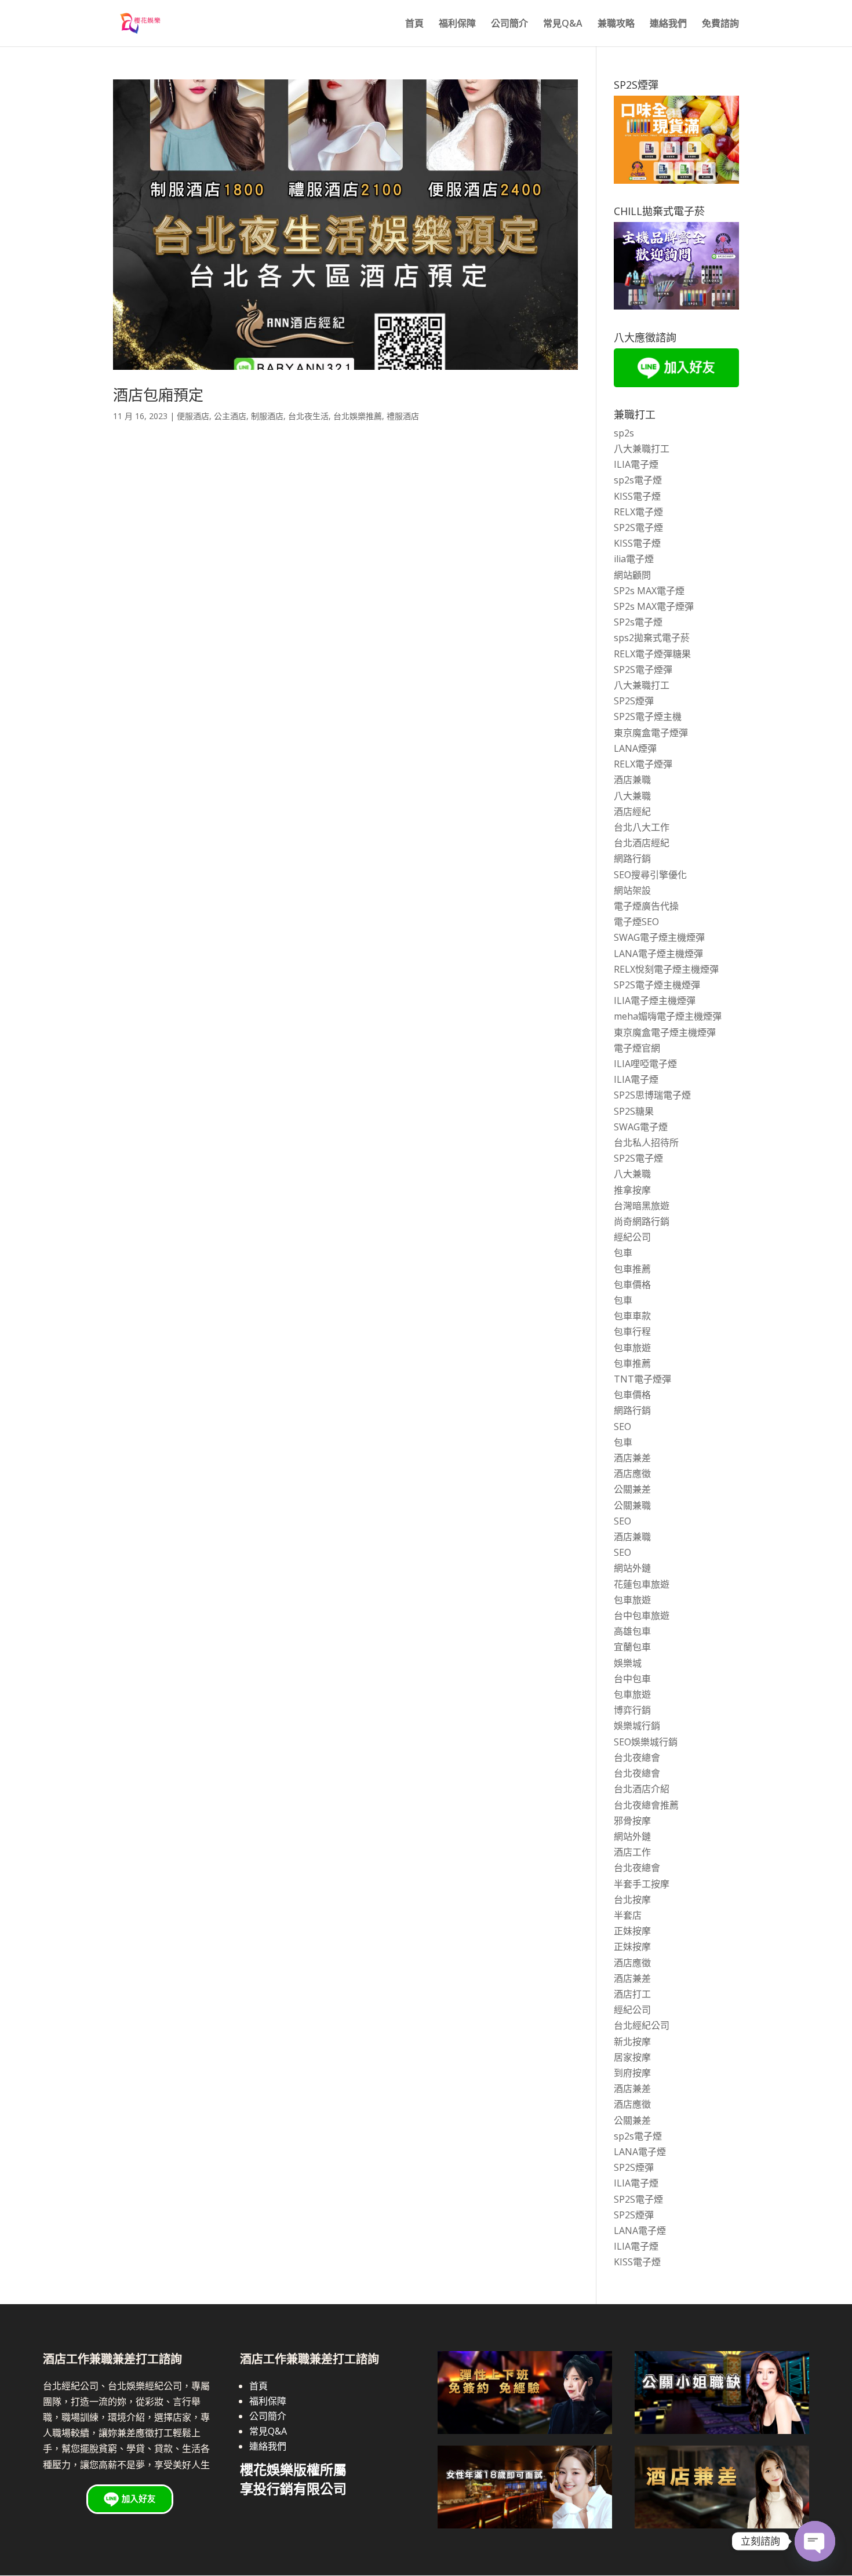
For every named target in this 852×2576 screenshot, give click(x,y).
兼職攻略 (616, 24)
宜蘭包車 (632, 1647)
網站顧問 (632, 575)
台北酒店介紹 (642, 1789)
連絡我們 (668, 24)
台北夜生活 (308, 416)
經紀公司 (632, 1237)
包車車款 (632, 1316)
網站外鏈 (632, 1568)
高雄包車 (632, 1631)
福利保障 (457, 24)
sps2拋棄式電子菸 (652, 638)
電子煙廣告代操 (646, 906)
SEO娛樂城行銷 (646, 1742)
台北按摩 (632, 1900)
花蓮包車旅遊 (642, 1584)
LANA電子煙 (640, 2152)
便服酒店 (193, 416)
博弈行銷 (632, 1710)
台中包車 (632, 1679)
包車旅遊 (632, 1348)
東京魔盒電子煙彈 (651, 733)
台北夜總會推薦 (646, 1805)
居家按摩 (632, 2057)
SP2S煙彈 (634, 701)
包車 (623, 1253)
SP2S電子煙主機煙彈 (657, 985)
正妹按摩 (632, 1931)
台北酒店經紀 (642, 843)
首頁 (414, 24)
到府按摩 (632, 2073)
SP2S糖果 (634, 1111)
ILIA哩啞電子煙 (645, 1064)
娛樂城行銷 (637, 1726)
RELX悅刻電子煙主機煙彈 (666, 969)
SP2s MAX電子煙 (649, 591)
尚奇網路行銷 (642, 1221)
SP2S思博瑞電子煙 (652, 1095)
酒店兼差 (632, 1458)
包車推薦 (632, 1269)
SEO (622, 1427)
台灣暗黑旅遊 (642, 1206)
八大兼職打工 (642, 449)
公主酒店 (230, 416)
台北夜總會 (637, 1758)
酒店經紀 (632, 812)
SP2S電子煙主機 (648, 716)
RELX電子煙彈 (643, 764)
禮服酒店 (403, 416)
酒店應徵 (632, 1473)
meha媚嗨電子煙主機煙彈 (668, 1016)
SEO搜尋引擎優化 (650, 875)
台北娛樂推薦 (358, 416)
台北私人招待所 (646, 1143)
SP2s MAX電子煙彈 (654, 606)
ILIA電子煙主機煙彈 (655, 1000)
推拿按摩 (632, 1190)
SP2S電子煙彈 (643, 670)
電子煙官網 (637, 1048)
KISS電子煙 (637, 496)
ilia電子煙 (634, 559)
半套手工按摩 (642, 1884)
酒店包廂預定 (158, 395)
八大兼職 (632, 796)
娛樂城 (628, 1663)
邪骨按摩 (632, 1821)
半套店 (628, 1915)
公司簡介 (509, 24)
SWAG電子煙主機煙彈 (659, 937)
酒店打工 (632, 1994)
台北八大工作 (642, 827)
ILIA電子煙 (636, 464)
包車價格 (632, 1285)
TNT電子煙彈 (642, 1379)
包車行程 (632, 1331)
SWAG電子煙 (641, 1127)
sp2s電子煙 (638, 480)
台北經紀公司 (642, 2025)
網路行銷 (632, 858)
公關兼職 (632, 1505)
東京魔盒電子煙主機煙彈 (665, 1032)
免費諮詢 (720, 24)
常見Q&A (563, 24)
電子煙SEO (636, 922)
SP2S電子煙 (638, 527)
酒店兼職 (632, 780)
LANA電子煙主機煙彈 (658, 954)
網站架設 (632, 890)
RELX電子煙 (638, 512)
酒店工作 (632, 1852)
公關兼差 (632, 1489)
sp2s (624, 433)
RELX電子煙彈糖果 (652, 654)
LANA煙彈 (635, 748)
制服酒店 (267, 416)
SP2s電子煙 (638, 622)
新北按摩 (632, 2042)
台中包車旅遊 (642, 1616)
